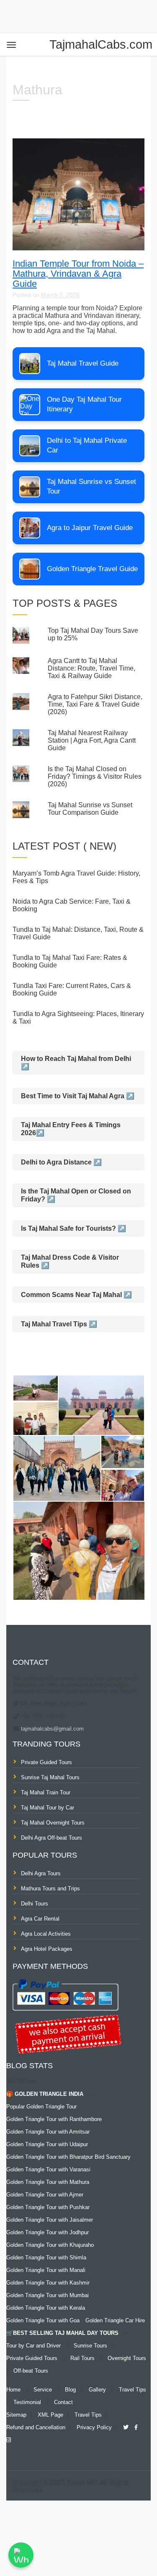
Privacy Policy (94, 2427)
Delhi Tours (35, 1904)
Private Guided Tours (46, 1762)
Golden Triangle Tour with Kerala (46, 2308)
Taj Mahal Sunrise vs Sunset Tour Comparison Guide (90, 809)
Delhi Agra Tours (41, 1873)
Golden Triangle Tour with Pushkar (48, 2207)
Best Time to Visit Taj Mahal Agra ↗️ (78, 1096)
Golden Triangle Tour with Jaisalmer (50, 2220)
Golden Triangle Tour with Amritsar (48, 2132)
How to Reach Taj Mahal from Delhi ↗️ (76, 1063)
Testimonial (27, 2402)
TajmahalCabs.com (101, 44)
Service (43, 2390)
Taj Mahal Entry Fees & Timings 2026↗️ (71, 1129)
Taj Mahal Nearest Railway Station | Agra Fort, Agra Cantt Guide (92, 740)
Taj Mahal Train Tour (46, 1792)
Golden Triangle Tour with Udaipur (47, 2144)
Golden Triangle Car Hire (115, 2320)
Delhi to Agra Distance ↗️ (61, 1162)
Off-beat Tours (31, 2371)
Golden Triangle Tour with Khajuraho (50, 2245)
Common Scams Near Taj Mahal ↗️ (76, 1295)
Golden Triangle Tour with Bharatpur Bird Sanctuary (68, 2157)
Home (13, 2390)
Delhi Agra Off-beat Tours (51, 1838)
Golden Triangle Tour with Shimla (46, 2258)
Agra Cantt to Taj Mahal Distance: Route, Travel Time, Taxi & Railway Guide (91, 668)
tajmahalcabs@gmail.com (51, 1729)
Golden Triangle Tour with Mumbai (48, 2295)
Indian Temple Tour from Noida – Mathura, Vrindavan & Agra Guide (78, 274)
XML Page (50, 2415)
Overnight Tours (127, 2358)
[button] (35, 1388)
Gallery (97, 2390)
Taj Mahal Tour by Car (48, 1808)
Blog (70, 2390)
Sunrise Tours (90, 2346)
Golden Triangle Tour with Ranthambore (54, 2119)
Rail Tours (82, 2358)
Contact (63, 2402)
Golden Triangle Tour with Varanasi (48, 2169)
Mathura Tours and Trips (50, 1888)
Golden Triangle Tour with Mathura (48, 2182)
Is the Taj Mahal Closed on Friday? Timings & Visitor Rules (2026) (95, 776)
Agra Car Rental (40, 1919)
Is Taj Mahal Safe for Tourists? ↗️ (73, 1228)
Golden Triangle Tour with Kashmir (48, 2283)
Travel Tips (133, 2390)
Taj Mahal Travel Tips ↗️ (59, 1324)
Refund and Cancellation (36, 2427)
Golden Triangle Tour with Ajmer (45, 2195)
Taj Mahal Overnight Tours (53, 1823)
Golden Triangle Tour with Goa (43, 2320)
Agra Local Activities (46, 1934)
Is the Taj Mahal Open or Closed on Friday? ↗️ (76, 1195)
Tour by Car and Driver (33, 2346)
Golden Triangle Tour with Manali (46, 2270)
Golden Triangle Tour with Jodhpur (48, 2232)
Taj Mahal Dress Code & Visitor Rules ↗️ (70, 1261)
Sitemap (16, 2415)
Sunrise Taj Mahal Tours (50, 1777)
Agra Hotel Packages (47, 1949)
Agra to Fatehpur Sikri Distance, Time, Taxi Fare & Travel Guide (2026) (95, 704)
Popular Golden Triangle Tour (41, 2107)
